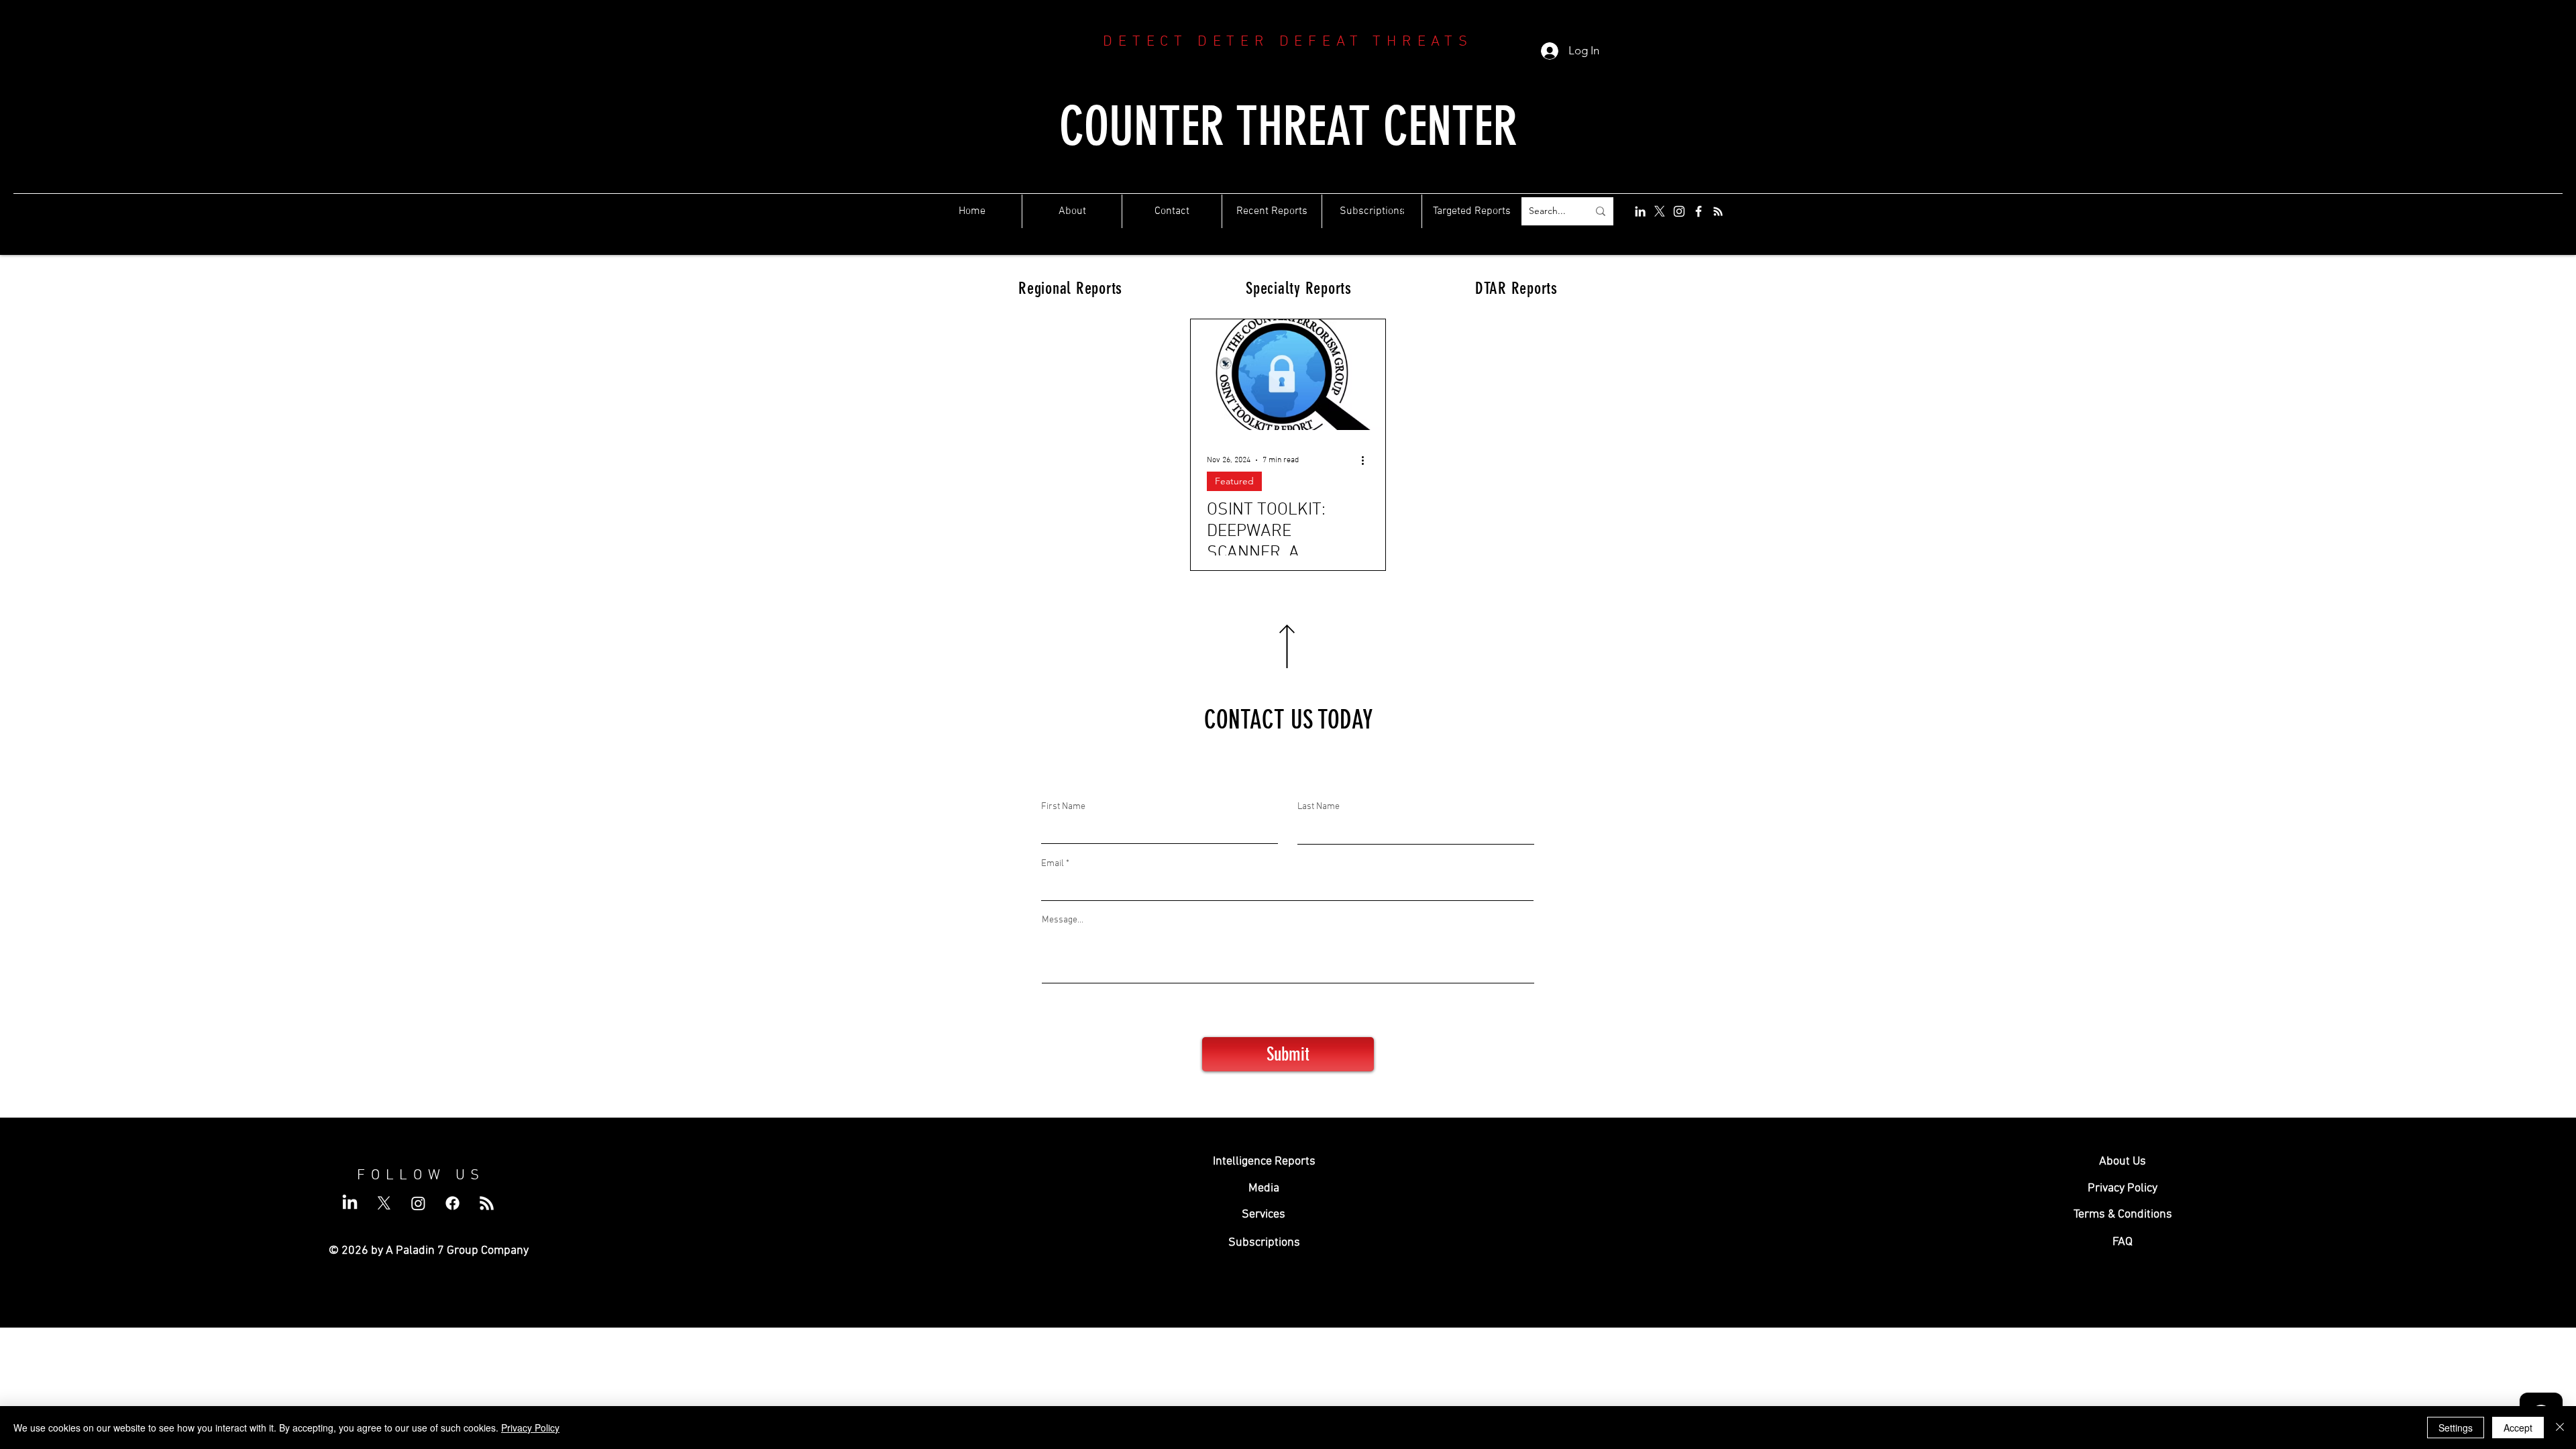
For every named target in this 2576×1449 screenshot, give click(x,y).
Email (1053, 864)
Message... (1063, 920)
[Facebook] (1699, 211)
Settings (2456, 1428)
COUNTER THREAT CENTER (1288, 126)
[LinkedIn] (1640, 211)
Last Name (1319, 807)
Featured (1234, 481)
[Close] (2560, 1428)
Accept (2518, 1428)
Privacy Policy (530, 1428)
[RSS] (1718, 211)
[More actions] (1367, 460)
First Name (1063, 807)
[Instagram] (1679, 211)
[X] (1660, 211)
